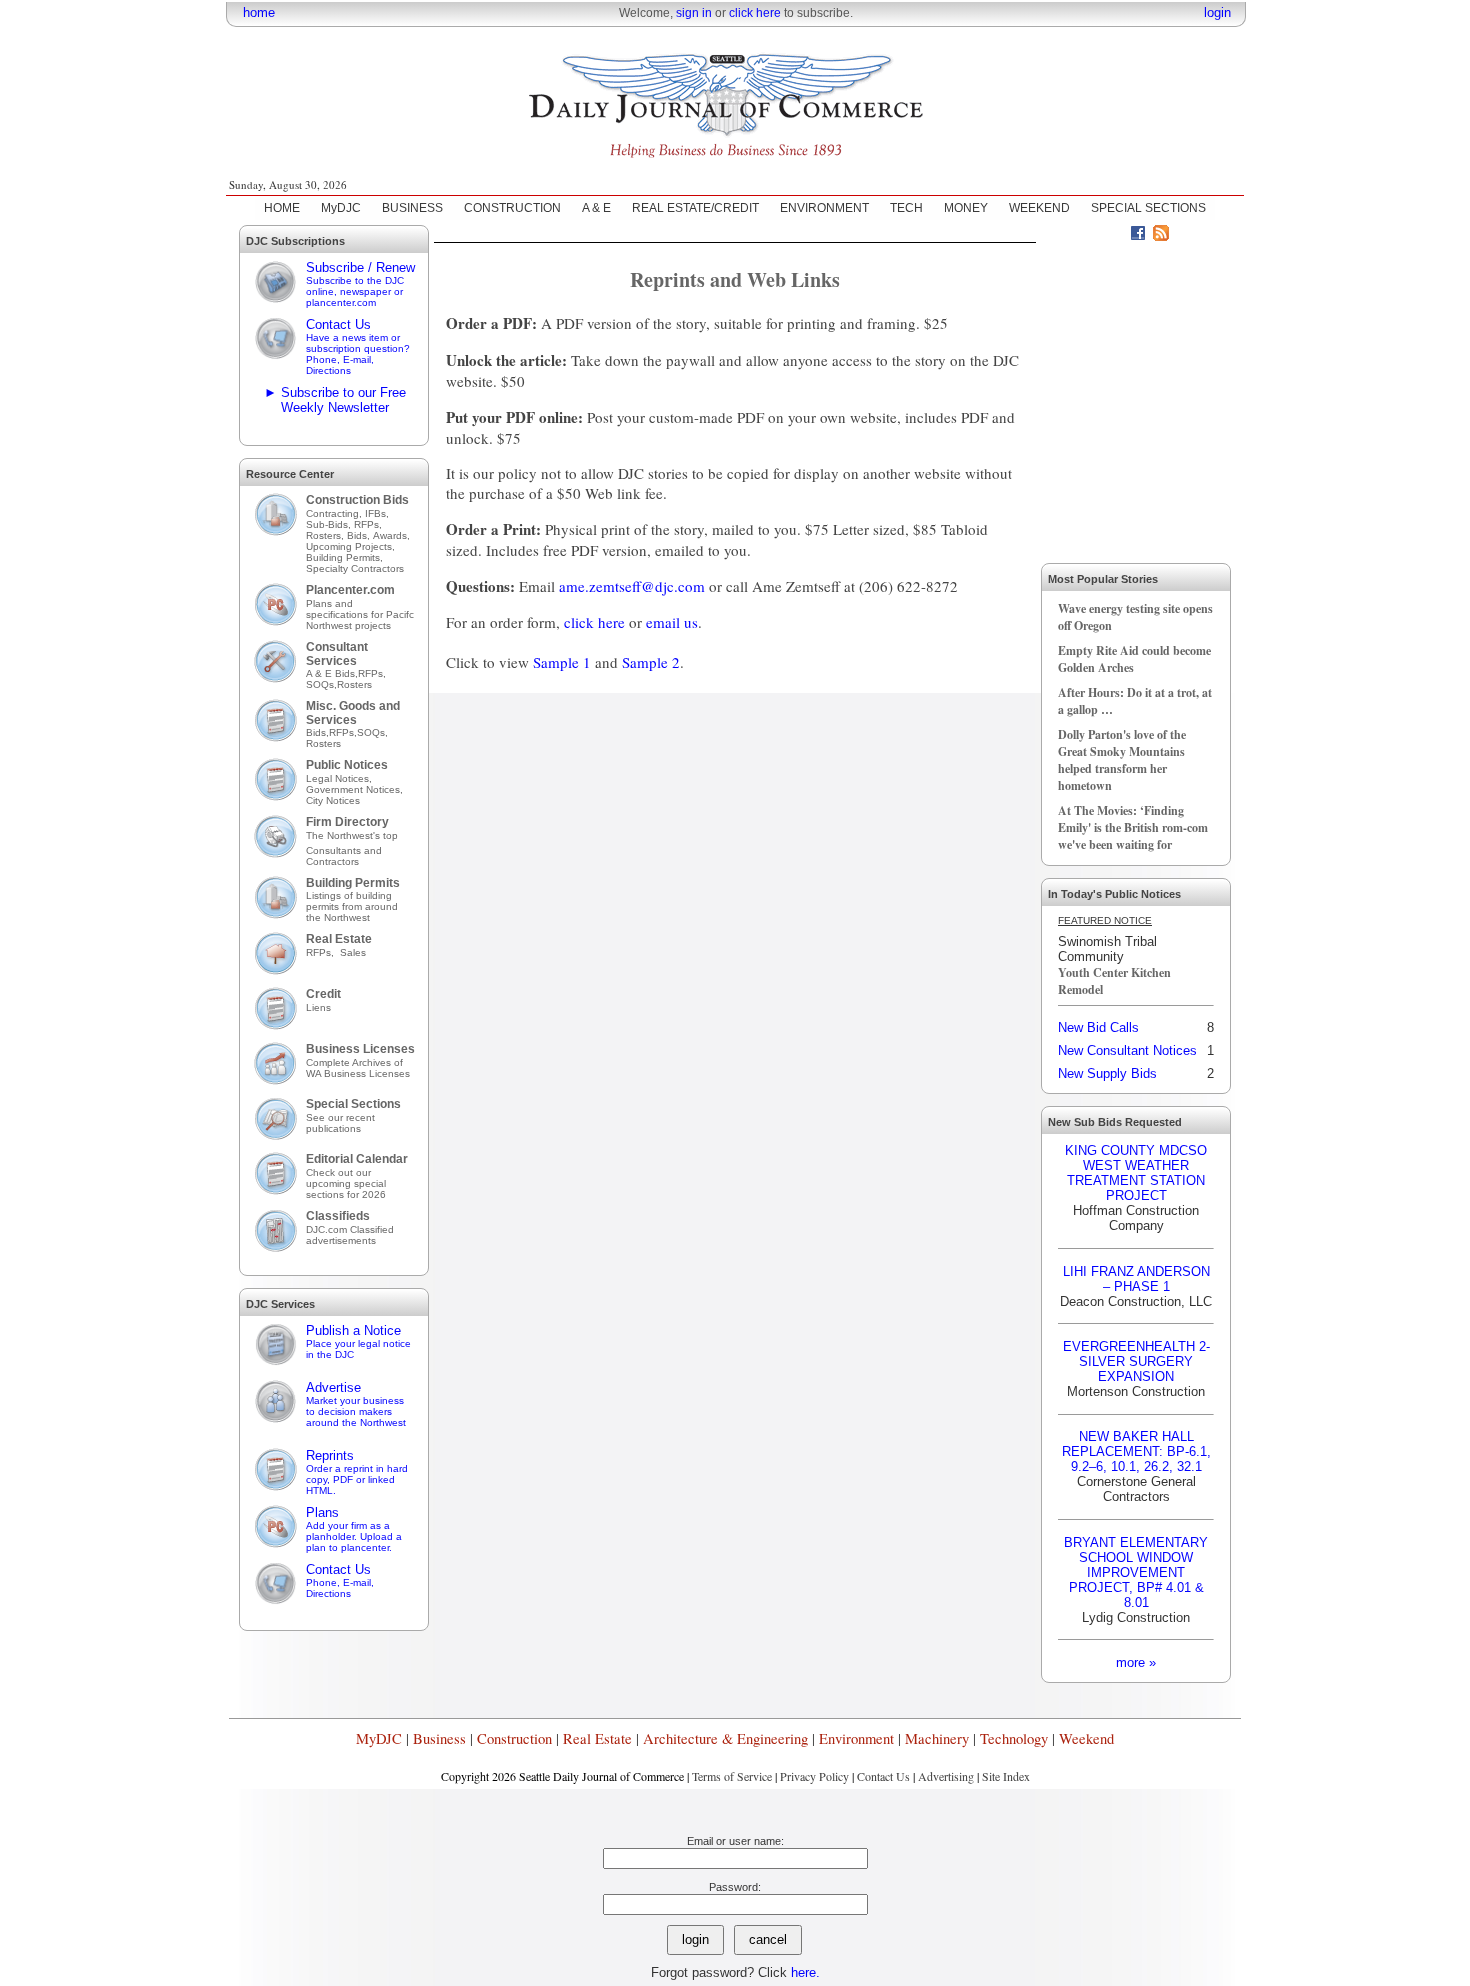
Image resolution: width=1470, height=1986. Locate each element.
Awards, (391, 535)
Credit (323, 994)
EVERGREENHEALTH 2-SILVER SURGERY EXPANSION (1136, 1361)
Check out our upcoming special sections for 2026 (346, 1183)
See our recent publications (340, 1123)
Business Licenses (360, 1049)
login (1217, 12)
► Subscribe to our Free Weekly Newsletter (335, 400)
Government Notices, (356, 789)
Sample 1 (562, 662)
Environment (856, 1738)
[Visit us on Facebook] (1138, 236)
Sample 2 (651, 662)
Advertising (946, 1776)
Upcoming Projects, (350, 546)
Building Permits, (346, 557)
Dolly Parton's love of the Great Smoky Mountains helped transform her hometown (1122, 760)
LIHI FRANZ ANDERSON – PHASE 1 (1136, 1279)
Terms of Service (732, 1776)
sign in (694, 13)
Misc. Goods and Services (353, 713)
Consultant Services (337, 654)
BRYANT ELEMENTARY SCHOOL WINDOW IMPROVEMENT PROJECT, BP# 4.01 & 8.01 (1136, 1572)
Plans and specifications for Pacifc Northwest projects (360, 614)
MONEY (966, 208)
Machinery (937, 1738)
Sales (353, 952)
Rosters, (326, 535)
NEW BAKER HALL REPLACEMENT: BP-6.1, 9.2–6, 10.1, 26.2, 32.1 (1136, 1451)
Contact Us (358, 346)
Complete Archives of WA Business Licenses (358, 1068)
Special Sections (353, 1104)
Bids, (360, 535)
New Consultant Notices (1127, 1050)
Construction (514, 1738)
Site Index (1006, 1776)
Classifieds (338, 1216)
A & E (596, 208)
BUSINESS (412, 208)
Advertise (356, 1404)
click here (755, 13)
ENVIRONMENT (824, 208)
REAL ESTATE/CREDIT (695, 208)
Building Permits (353, 883)
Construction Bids (357, 500)
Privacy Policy (814, 1776)
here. (805, 1972)
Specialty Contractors (356, 568)
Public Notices (347, 765)
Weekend (1086, 1738)
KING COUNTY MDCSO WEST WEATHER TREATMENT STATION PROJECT (1136, 1173)
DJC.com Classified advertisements (350, 1235)
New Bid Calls (1098, 1027)
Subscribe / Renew (360, 284)
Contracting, (335, 513)
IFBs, (378, 513)
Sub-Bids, (330, 524)
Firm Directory (347, 822)
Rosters (354, 684)
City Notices (333, 800)
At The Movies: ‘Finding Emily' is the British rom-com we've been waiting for (1133, 827)
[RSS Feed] (1161, 236)
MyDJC (341, 208)
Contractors (332, 861)
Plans (354, 1529)
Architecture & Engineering (725, 1738)
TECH (906, 208)
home (259, 12)
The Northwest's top (352, 835)
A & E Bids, (332, 673)
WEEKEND (1039, 208)
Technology (1014, 1738)
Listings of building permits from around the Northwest (352, 906)
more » (1136, 1662)
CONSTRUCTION (512, 208)
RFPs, (369, 524)
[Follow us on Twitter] (1115, 236)
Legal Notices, (340, 778)
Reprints (357, 1472)
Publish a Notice (358, 1341)
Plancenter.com (350, 590)
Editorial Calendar (357, 1159)
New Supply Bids (1107, 1073)
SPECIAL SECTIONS (1148, 208)
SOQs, (321, 684)
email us (672, 622)
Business (439, 1738)
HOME (282, 208)
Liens (318, 1007)
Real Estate (339, 939)
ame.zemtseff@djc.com (632, 586)
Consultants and (344, 850)
